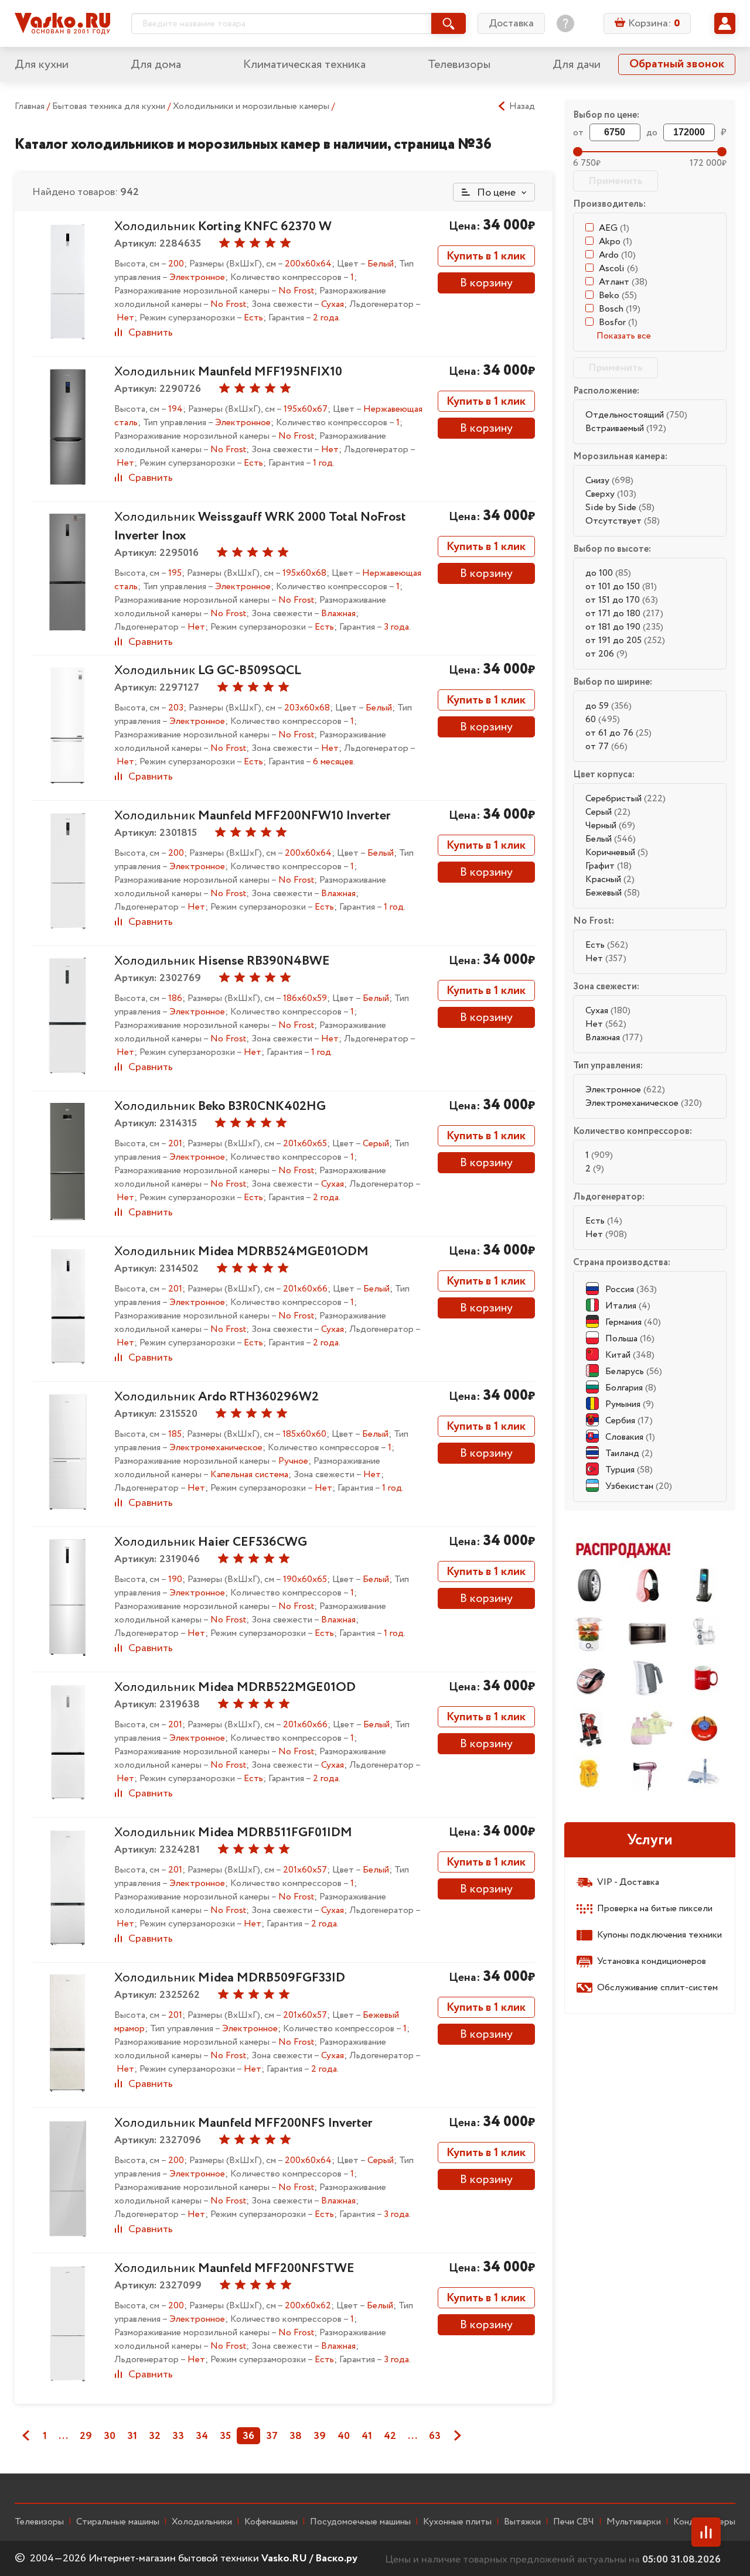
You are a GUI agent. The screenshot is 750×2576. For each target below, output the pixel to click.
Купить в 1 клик (486, 256)
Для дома (156, 65)
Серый (608, 812)
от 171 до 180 (624, 614)
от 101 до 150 (621, 587)
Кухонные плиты (457, 2522)
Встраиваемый (626, 428)
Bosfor (618, 322)
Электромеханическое (644, 1103)
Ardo (617, 255)
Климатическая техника (304, 65)
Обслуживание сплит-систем (657, 1988)
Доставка (511, 23)
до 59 (608, 706)
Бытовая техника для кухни (110, 106)
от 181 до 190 (624, 627)
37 (272, 2436)
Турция (629, 1470)
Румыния (630, 1404)
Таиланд (629, 1453)
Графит (608, 866)
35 (225, 2436)
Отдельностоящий (636, 415)
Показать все (624, 336)
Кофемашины (271, 2522)
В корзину (486, 283)
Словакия (630, 1437)
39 (320, 2436)
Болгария (631, 1388)
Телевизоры (459, 65)
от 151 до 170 (622, 600)
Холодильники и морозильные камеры (252, 106)
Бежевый (613, 893)
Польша (630, 1339)
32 (155, 2436)
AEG (614, 228)
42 (390, 2436)
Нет (606, 959)
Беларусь (634, 1371)
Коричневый (617, 853)
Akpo (616, 242)
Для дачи (577, 65)
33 (178, 2436)
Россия (631, 1289)
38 (296, 2436)
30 (110, 2436)
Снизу (609, 481)
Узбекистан (639, 1486)
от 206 (606, 654)
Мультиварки (634, 2522)
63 (435, 2436)
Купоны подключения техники (659, 1935)
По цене (495, 193)
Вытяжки (522, 2522)
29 (86, 2436)
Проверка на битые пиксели (655, 1909)
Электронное (625, 1090)
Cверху (611, 494)
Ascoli (618, 269)
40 (344, 2436)
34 (202, 2436)
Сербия (629, 1421)
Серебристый (625, 799)
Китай (630, 1355)
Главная (30, 106)
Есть (607, 945)
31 (132, 2436)
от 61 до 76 (618, 733)
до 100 (608, 573)
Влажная (614, 1038)
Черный (610, 826)
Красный (610, 879)
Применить (616, 181)
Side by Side (620, 508)
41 (367, 2436)
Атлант (623, 282)
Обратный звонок (677, 64)
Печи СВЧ (574, 2522)
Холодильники (202, 2522)
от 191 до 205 (625, 640)
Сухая (608, 1011)
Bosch (620, 309)
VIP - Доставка (628, 1882)
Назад (522, 107)
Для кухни (42, 65)
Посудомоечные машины (360, 2522)
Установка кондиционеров (652, 1961)
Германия (633, 1322)
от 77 (606, 747)
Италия (628, 1306)
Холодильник (223, 227)
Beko (618, 295)
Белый (611, 839)
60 (603, 720)
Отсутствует (623, 521)
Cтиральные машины (118, 2522)
